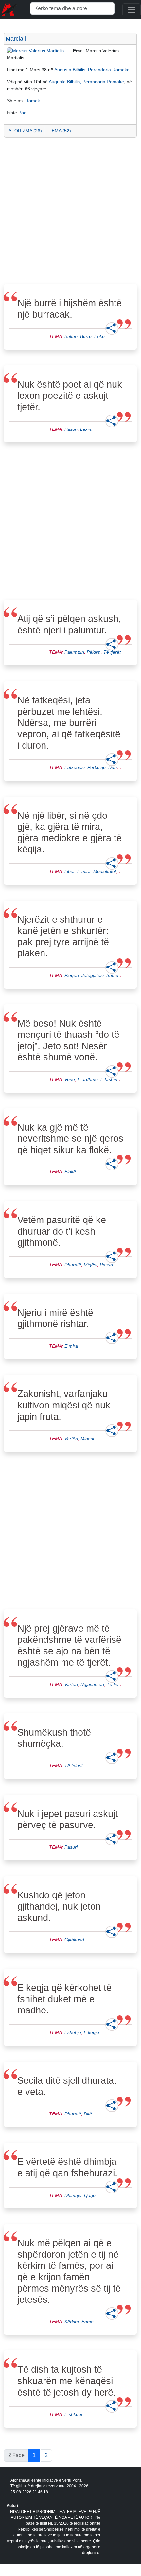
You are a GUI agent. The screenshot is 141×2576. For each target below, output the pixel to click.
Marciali (16, 39)
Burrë (86, 336)
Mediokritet (105, 871)
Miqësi (90, 1265)
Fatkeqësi (75, 767)
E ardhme (88, 1079)
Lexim (86, 429)
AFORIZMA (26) (25, 131)
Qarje (90, 2195)
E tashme (110, 1079)
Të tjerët (112, 652)
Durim (115, 767)
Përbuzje (97, 767)
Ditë (88, 2114)
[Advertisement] (70, 213)
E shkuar (74, 2414)
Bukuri (71, 336)
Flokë (70, 1172)
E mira (84, 871)
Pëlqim (94, 652)
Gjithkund (74, 1940)
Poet (23, 113)
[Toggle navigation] (132, 10)
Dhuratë (73, 1265)
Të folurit (74, 1766)
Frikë (99, 336)
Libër (70, 871)
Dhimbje (73, 2195)
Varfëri (71, 1439)
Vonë (70, 1079)
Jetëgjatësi (93, 975)
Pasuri (71, 429)
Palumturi (74, 652)
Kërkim (72, 2322)
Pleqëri (72, 975)
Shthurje (115, 975)
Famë (88, 2322)
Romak (33, 101)
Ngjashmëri (92, 1684)
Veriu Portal (72, 2480)
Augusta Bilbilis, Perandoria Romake (92, 70)
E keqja (91, 2032)
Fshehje (73, 2032)
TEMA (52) (60, 131)
